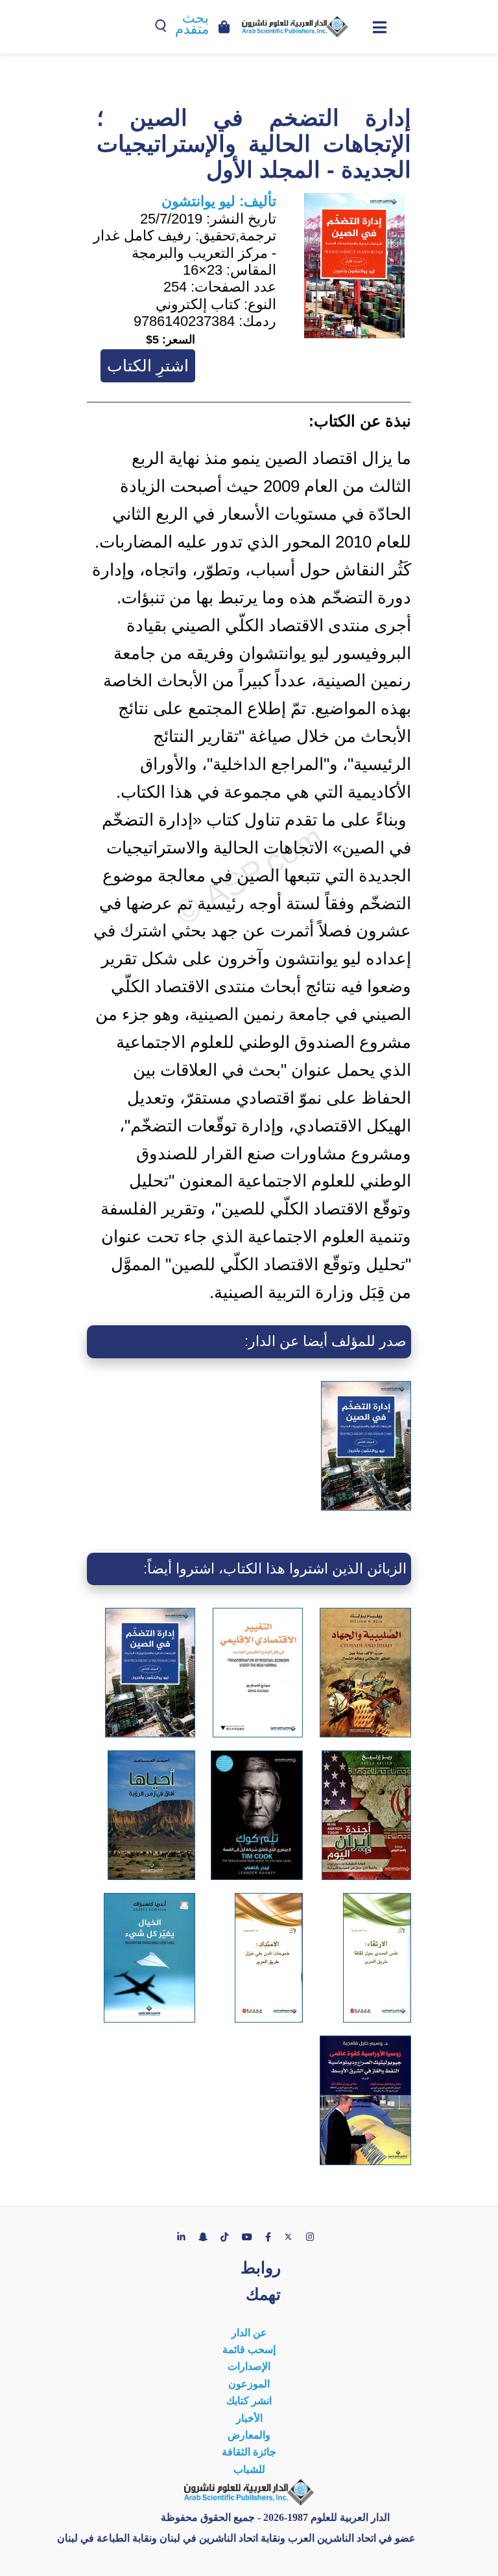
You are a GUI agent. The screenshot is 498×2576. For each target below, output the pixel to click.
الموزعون (249, 2384)
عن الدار (249, 2333)
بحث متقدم (192, 24)
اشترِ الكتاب (148, 366)
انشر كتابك (249, 2401)
